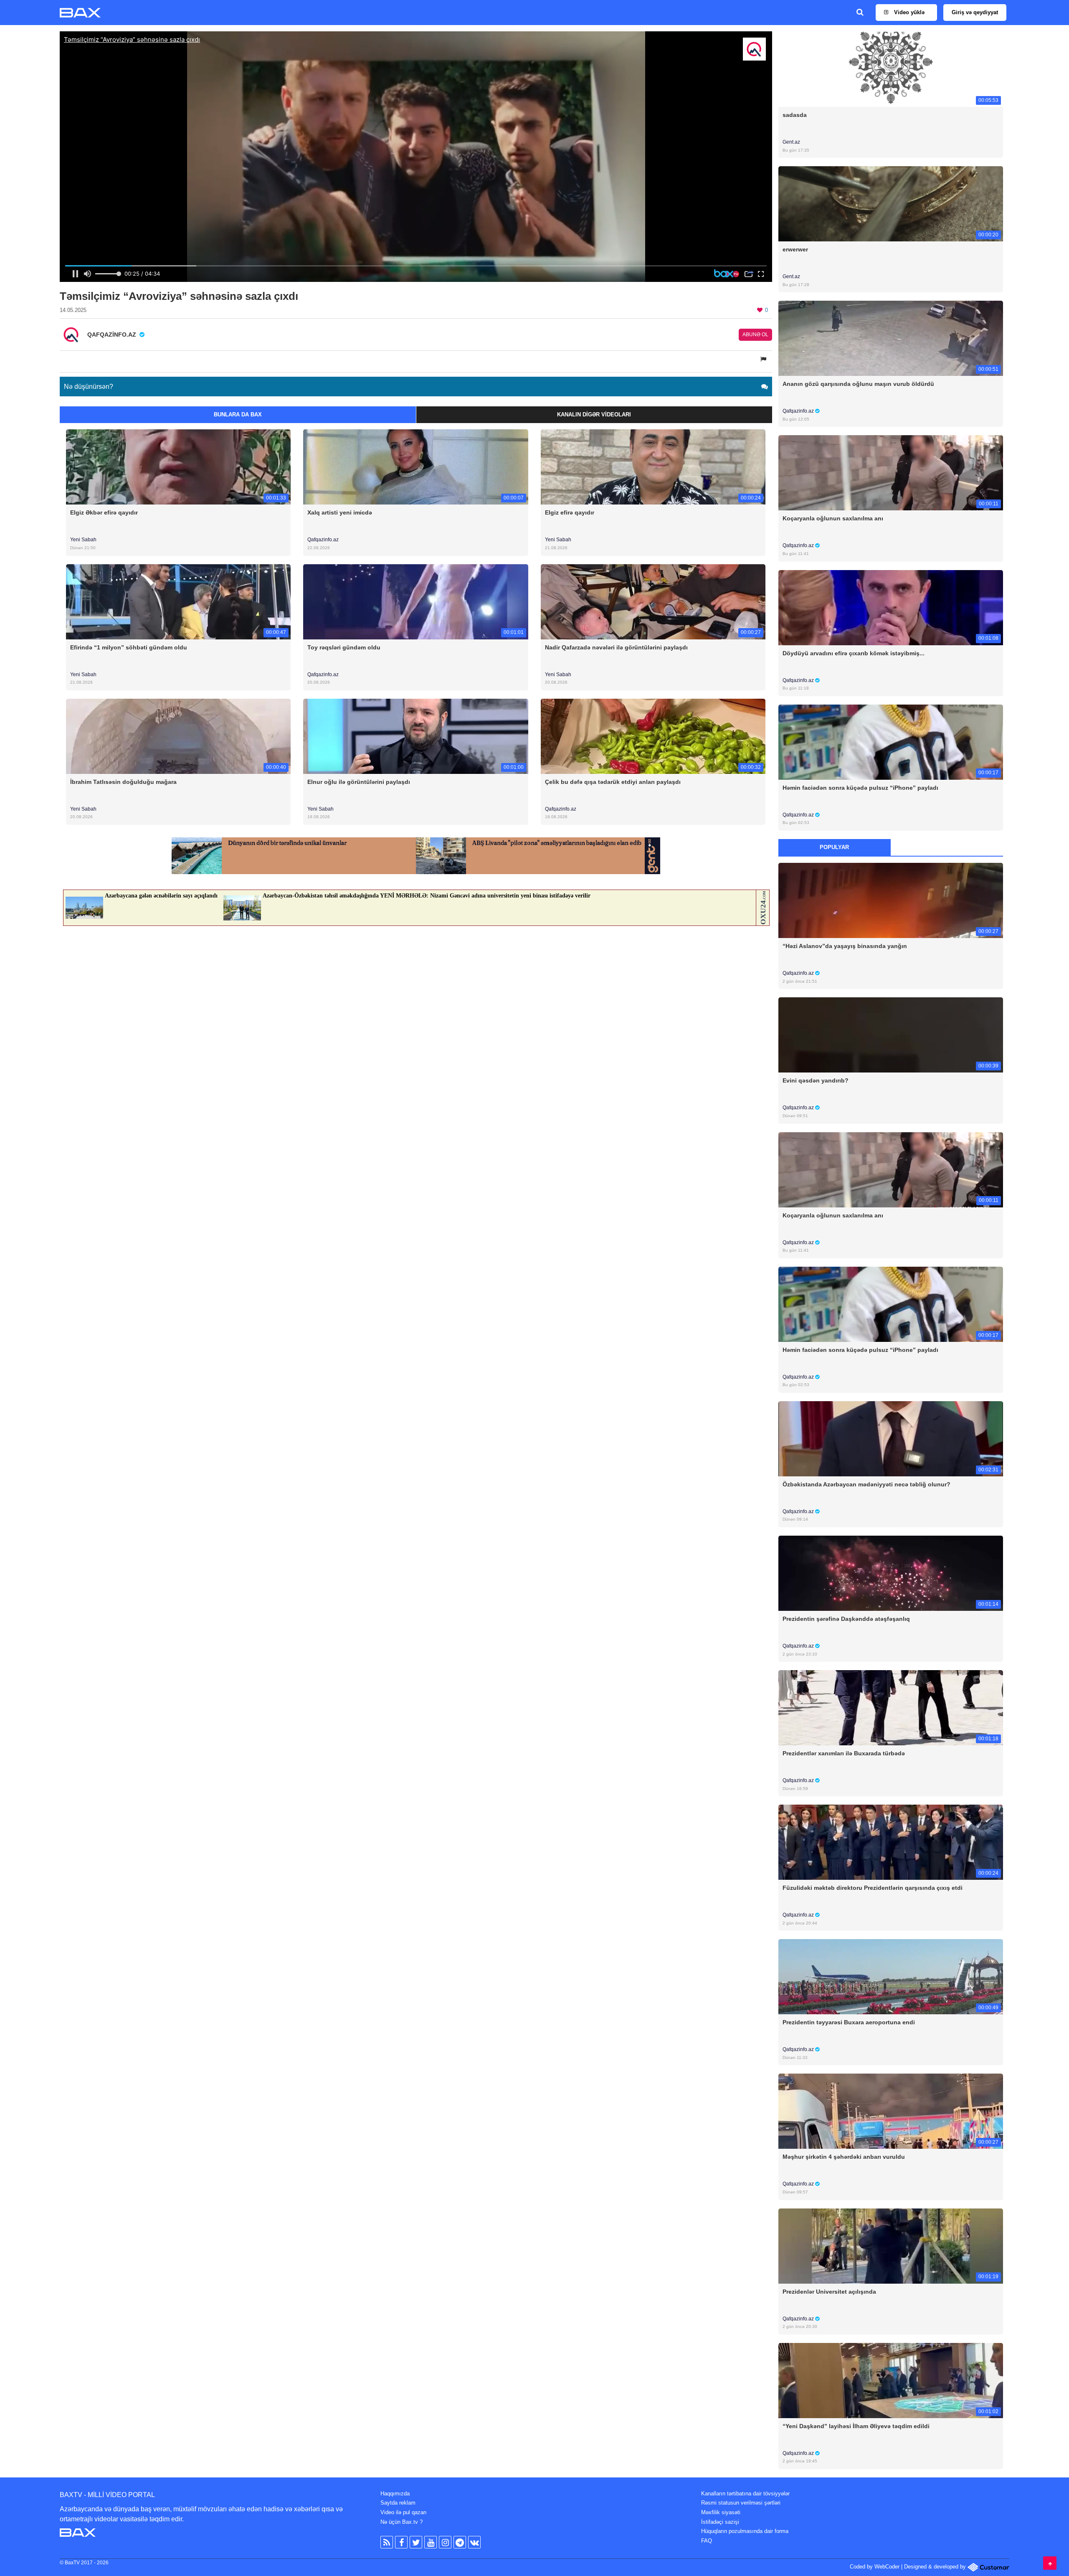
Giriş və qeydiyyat (975, 12)
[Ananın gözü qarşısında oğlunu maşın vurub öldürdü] (891, 338)
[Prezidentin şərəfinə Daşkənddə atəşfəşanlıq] (891, 1573)
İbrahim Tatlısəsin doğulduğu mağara (123, 782)
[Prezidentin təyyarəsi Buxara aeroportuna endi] (891, 1976)
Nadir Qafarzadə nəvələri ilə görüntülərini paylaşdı (616, 647)
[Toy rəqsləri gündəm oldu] (415, 601)
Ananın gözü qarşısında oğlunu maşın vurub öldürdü (858, 384)
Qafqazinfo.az (323, 540)
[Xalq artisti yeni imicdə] (415, 467)
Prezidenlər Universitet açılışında (829, 2292)
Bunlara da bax (238, 415)
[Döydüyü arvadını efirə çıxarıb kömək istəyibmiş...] (891, 607)
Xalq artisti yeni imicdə (340, 512)
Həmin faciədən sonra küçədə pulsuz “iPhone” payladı (860, 788)
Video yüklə (908, 12)
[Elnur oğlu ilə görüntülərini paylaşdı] (415, 736)
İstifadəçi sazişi (720, 2522)
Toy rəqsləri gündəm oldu (344, 647)
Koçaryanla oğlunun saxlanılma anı (833, 518)
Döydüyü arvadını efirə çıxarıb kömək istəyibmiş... (854, 653)
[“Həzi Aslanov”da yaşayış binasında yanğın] (891, 900)
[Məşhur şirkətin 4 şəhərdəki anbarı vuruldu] (891, 2111)
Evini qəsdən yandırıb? (816, 1080)
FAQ (707, 2541)
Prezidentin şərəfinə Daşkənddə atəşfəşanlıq (846, 1619)
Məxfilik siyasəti (721, 2512)
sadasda (795, 115)
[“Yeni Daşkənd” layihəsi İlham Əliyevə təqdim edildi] (891, 2380)
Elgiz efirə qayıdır (570, 512)
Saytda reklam (398, 2503)
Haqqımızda (395, 2494)
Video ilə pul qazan (403, 2512)
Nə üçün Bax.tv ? (402, 2522)
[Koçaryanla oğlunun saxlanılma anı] (891, 473)
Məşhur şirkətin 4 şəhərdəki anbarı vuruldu (844, 2157)
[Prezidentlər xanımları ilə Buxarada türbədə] (891, 1708)
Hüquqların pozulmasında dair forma (745, 2531)
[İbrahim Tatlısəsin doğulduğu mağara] (178, 736)
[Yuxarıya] (1050, 2563)
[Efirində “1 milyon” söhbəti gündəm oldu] (178, 601)
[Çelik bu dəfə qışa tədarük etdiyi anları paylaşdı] (653, 736)
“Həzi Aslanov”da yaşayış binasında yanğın (845, 946)
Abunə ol (755, 335)
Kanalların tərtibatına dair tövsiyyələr (745, 2494)
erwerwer (795, 249)
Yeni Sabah (83, 540)
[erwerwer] (891, 204)
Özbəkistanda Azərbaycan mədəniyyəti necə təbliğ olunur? (866, 1484)
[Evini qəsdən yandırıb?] (891, 1035)
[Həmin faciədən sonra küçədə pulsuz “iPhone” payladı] (891, 742)
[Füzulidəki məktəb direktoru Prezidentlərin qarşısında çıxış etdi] (891, 1842)
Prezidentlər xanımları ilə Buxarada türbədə (844, 1753)
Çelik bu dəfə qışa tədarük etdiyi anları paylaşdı (613, 782)
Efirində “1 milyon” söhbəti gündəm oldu (129, 647)
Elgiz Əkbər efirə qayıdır (104, 512)
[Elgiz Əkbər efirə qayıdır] (178, 467)
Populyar (834, 847)
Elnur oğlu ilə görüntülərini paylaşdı (359, 782)
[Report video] (764, 359)
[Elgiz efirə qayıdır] (653, 467)
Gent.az (791, 142)
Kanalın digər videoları (594, 415)
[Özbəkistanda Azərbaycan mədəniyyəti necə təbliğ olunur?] (891, 1438)
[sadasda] (891, 69)
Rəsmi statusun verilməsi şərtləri (741, 2503)
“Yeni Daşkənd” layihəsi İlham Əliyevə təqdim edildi (856, 2426)
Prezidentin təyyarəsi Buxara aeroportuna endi (849, 2022)
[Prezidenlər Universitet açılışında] (891, 2245)
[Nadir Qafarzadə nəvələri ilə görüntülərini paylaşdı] (653, 601)
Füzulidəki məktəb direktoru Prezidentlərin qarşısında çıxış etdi (873, 1888)
